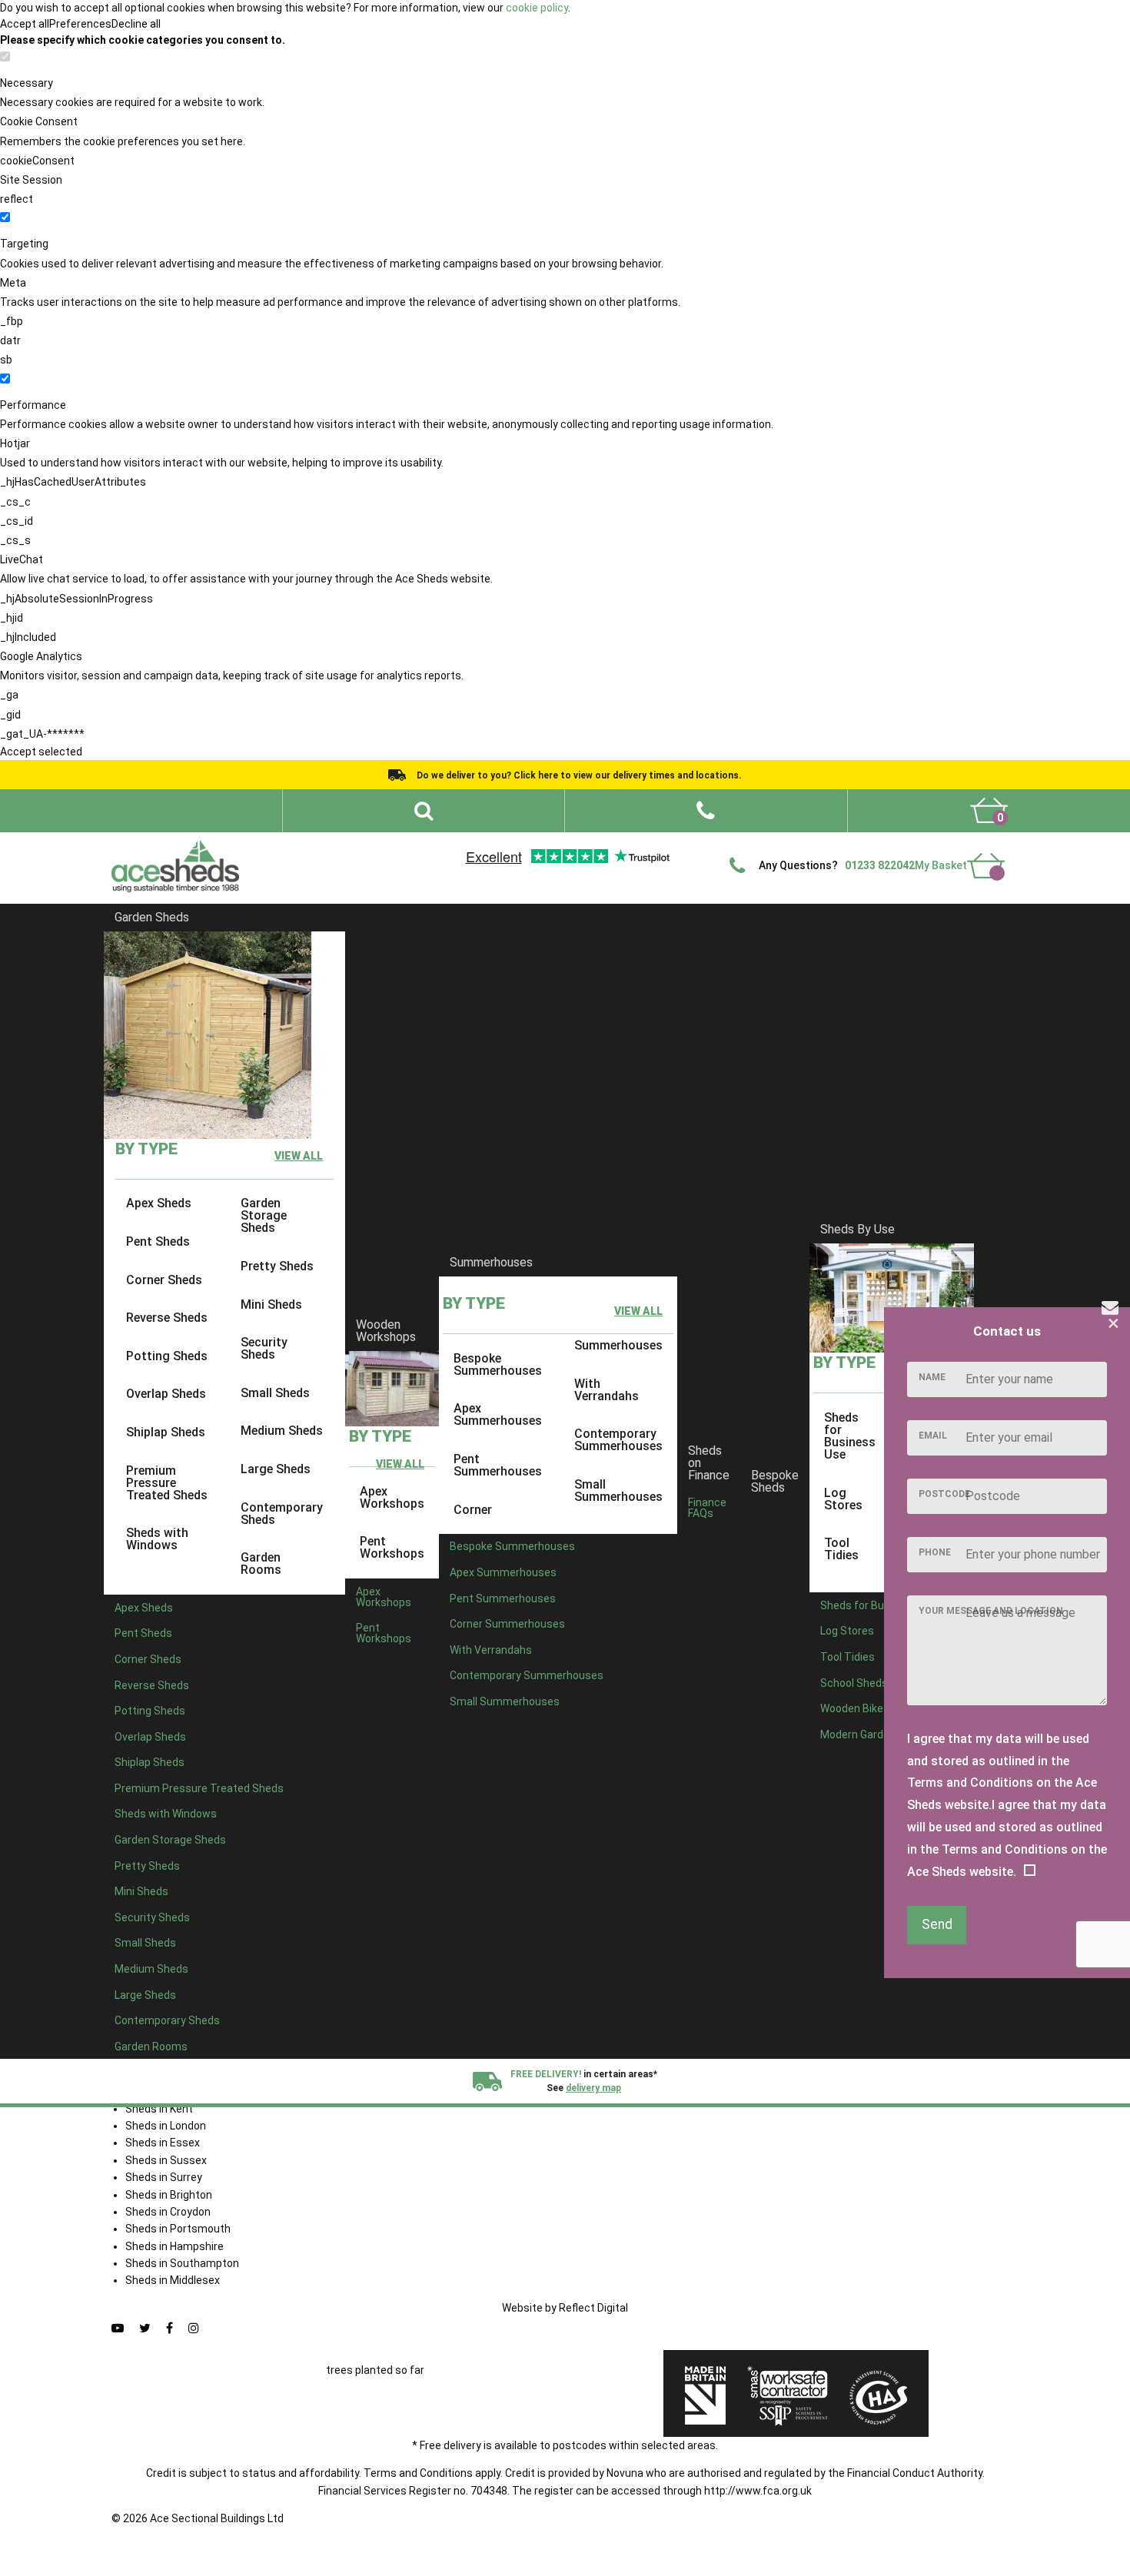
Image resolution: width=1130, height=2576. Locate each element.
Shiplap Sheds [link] (166, 1432)
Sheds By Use (857, 1229)
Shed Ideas (498, 845)
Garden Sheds (152, 917)
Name (932, 1377)
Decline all (136, 24)
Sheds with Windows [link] (157, 1539)
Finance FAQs (707, 1507)
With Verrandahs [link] (607, 1389)
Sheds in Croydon (168, 2212)
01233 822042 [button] (880, 865)
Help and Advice (693, 845)
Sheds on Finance (709, 1463)
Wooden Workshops (386, 1331)
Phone (935, 1552)
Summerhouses (491, 1262)
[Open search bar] (424, 811)
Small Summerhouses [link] (618, 1490)
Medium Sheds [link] (282, 1431)
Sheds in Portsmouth (178, 2229)
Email (933, 1436)
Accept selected (41, 752)
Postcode (944, 1494)
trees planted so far (375, 2370)
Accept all (25, 24)
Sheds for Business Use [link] (850, 1436)
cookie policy (537, 8)
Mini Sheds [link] (271, 1304)
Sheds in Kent (159, 2109)
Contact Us (921, 845)
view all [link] (299, 1156)
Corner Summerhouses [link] (507, 1624)
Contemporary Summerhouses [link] (618, 1440)
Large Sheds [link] (276, 1469)
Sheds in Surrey (164, 2177)
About (554, 845)
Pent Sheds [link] (158, 1242)
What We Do (613, 845)
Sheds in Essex (163, 2143)
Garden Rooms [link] (261, 1564)
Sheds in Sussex (166, 2160)
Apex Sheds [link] (159, 1203)
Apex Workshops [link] (392, 1497)
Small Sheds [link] (275, 1393)
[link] (989, 811)
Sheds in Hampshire (174, 2246)
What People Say (781, 845)
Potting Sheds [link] (167, 1356)
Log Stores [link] (843, 1498)
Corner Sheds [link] (164, 1279)
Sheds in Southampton (182, 2263)
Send (937, 1924)
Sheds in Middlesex (173, 2280)
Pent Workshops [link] (392, 1547)
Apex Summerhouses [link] (498, 1414)
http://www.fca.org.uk (758, 2491)
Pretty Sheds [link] (277, 1266)
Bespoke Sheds (775, 1481)
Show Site (857, 845)
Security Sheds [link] (264, 1348)
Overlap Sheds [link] (166, 1394)
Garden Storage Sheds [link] (264, 1215)
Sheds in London (166, 2126)
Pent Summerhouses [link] (498, 1465)
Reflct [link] (593, 2308)
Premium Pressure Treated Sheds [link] (167, 1482)
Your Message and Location (991, 1611)
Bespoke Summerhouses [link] (498, 1364)
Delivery (982, 845)
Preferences (80, 24)
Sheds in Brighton (169, 2195)
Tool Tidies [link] (841, 1549)
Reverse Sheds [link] (167, 1318)
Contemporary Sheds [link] (282, 1513)
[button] (706, 811)
